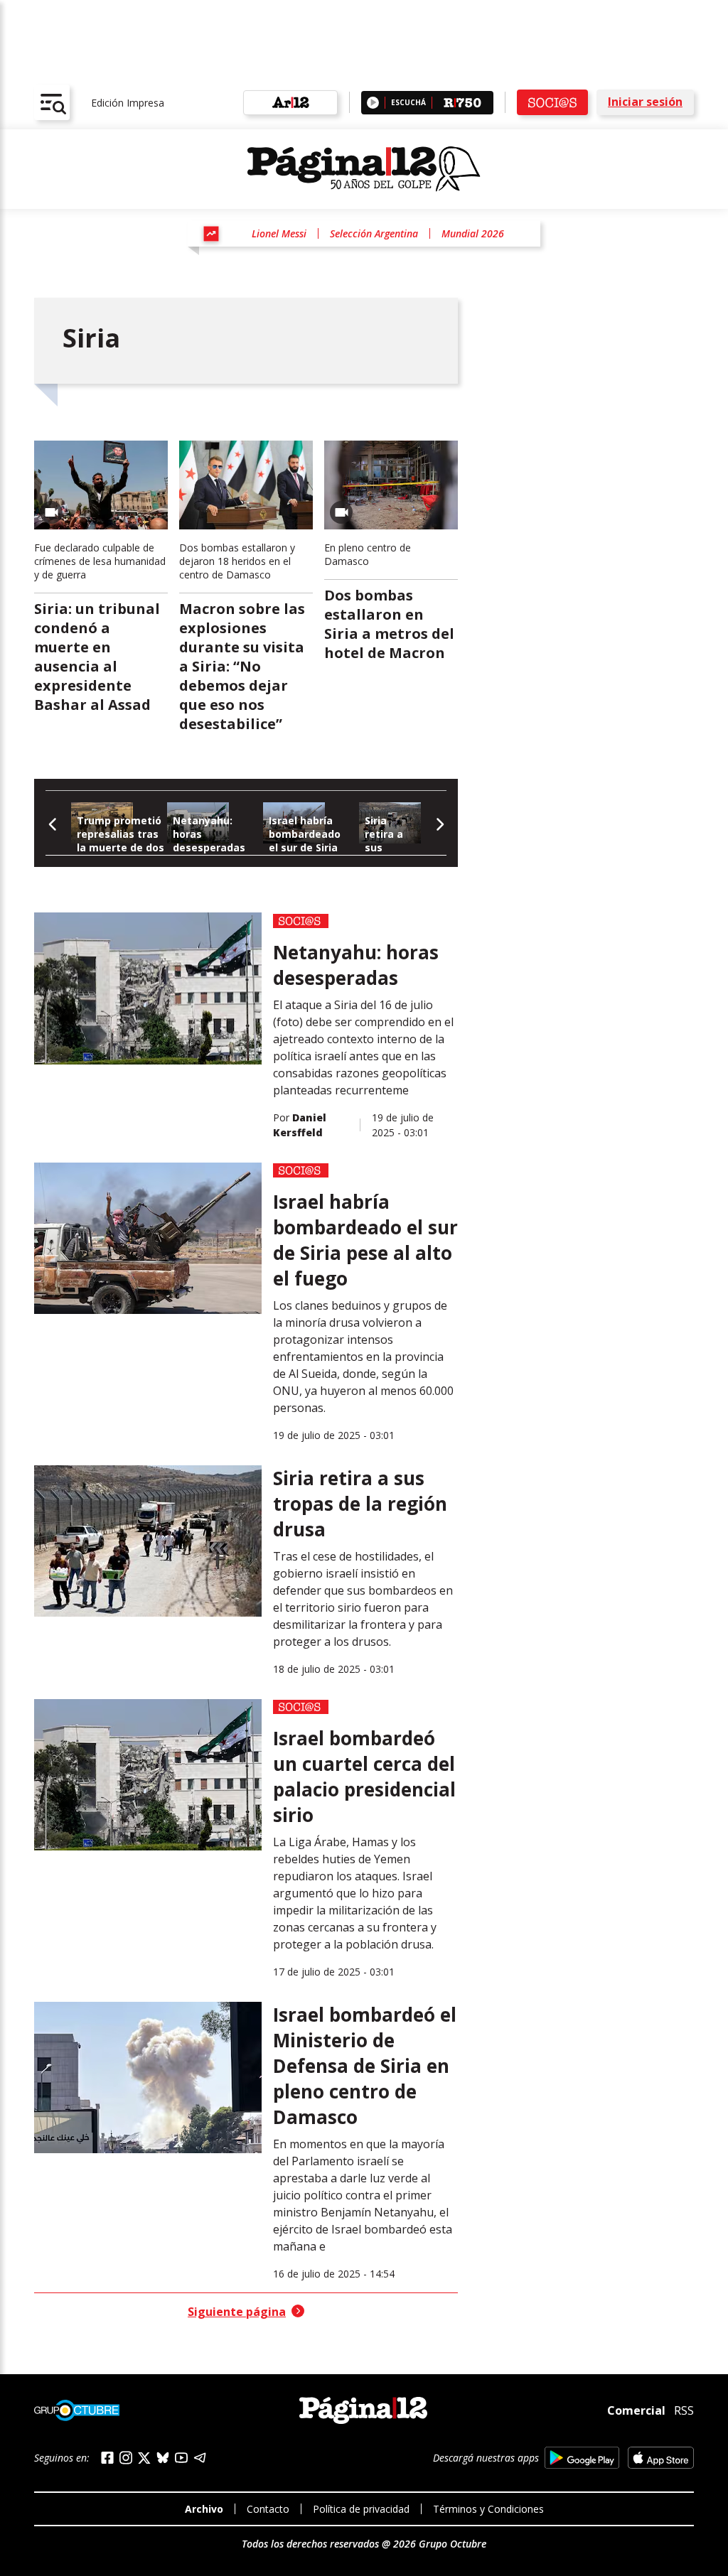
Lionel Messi (279, 233)
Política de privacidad (361, 2509)
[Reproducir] (373, 103)
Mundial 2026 (473, 233)
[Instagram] (126, 2458)
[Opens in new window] (582, 2458)
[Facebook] (107, 2458)
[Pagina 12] (364, 169)
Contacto (268, 2509)
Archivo (204, 2509)
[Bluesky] (163, 2457)
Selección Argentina (374, 233)
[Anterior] (53, 823)
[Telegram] (200, 2458)
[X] (144, 2458)
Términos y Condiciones (488, 2509)
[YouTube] (181, 2458)
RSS (684, 2410)
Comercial (636, 2410)
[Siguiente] (439, 823)
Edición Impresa (128, 103)
